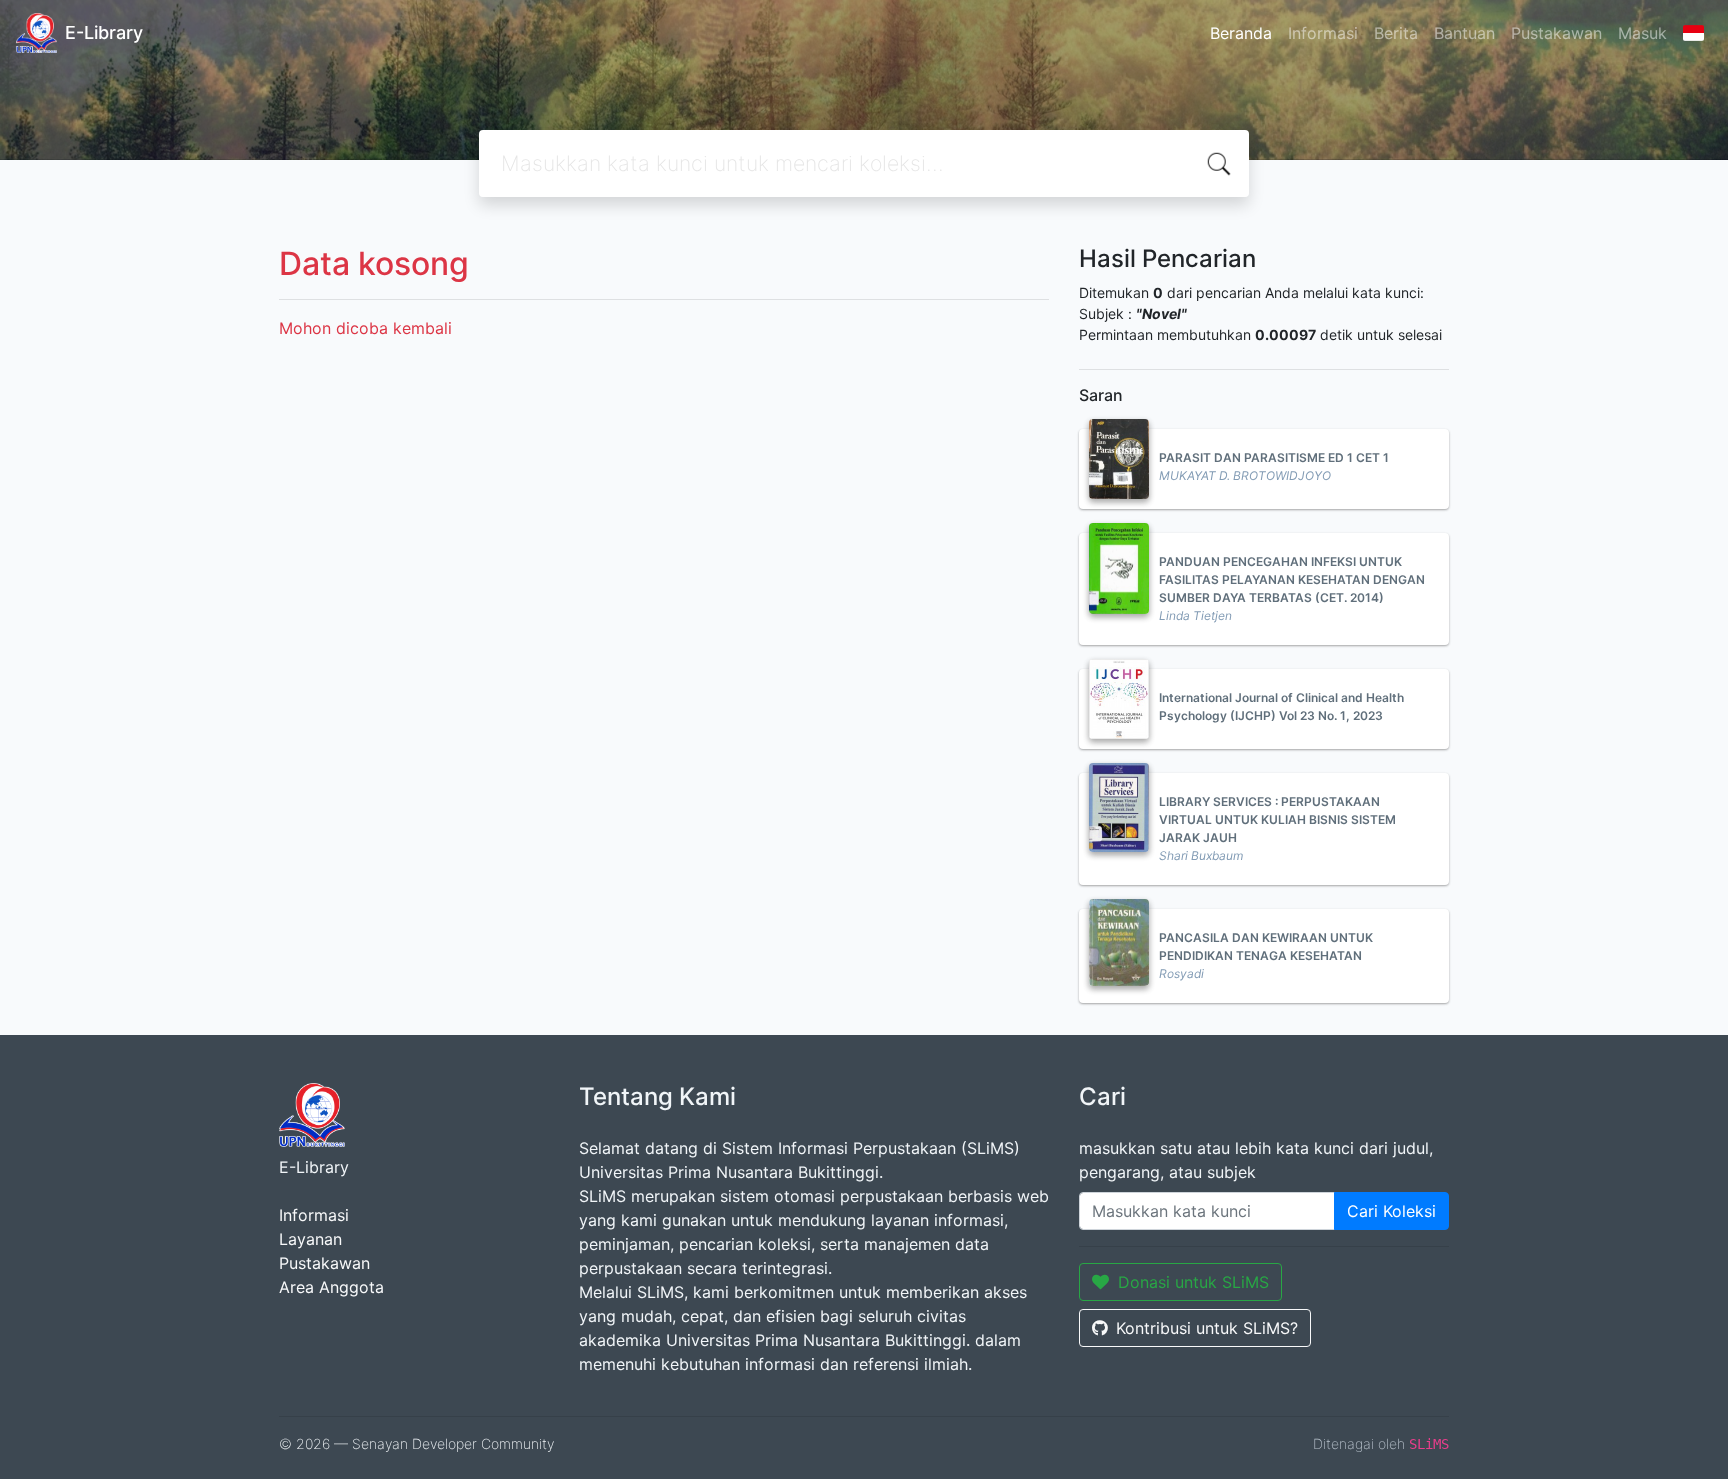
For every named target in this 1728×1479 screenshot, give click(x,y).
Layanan (310, 1239)
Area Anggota (331, 1287)
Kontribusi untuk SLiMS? (1207, 1328)
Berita (1396, 33)
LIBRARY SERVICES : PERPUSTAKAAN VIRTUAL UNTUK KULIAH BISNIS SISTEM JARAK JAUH (1277, 819)
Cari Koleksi (1391, 1211)
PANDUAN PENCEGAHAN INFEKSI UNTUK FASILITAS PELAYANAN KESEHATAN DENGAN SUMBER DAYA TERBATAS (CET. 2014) (1292, 579)
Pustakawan (1556, 33)
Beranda (1241, 33)
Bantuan (1464, 33)
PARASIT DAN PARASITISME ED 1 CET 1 (1274, 457)
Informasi (1323, 33)
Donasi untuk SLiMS (1193, 1282)
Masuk (1642, 33)
